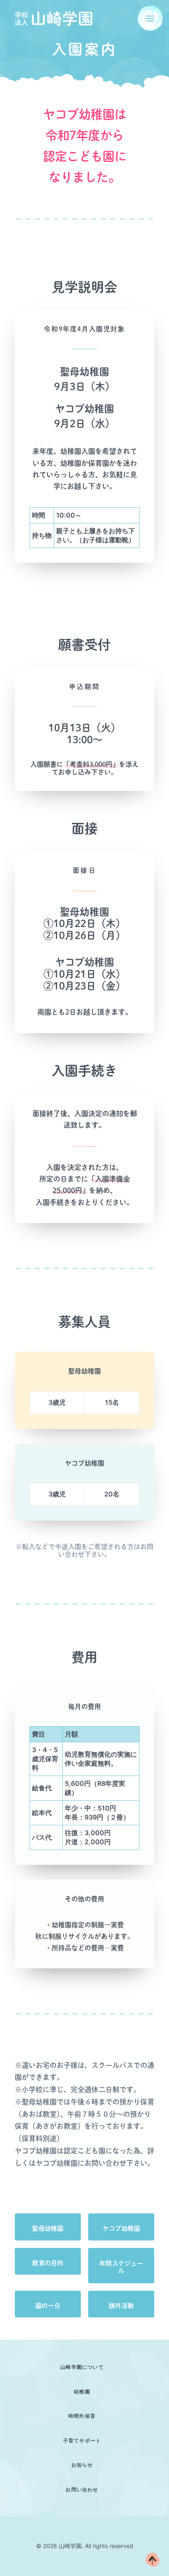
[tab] (84, 2367)
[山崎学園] (54, 18)
